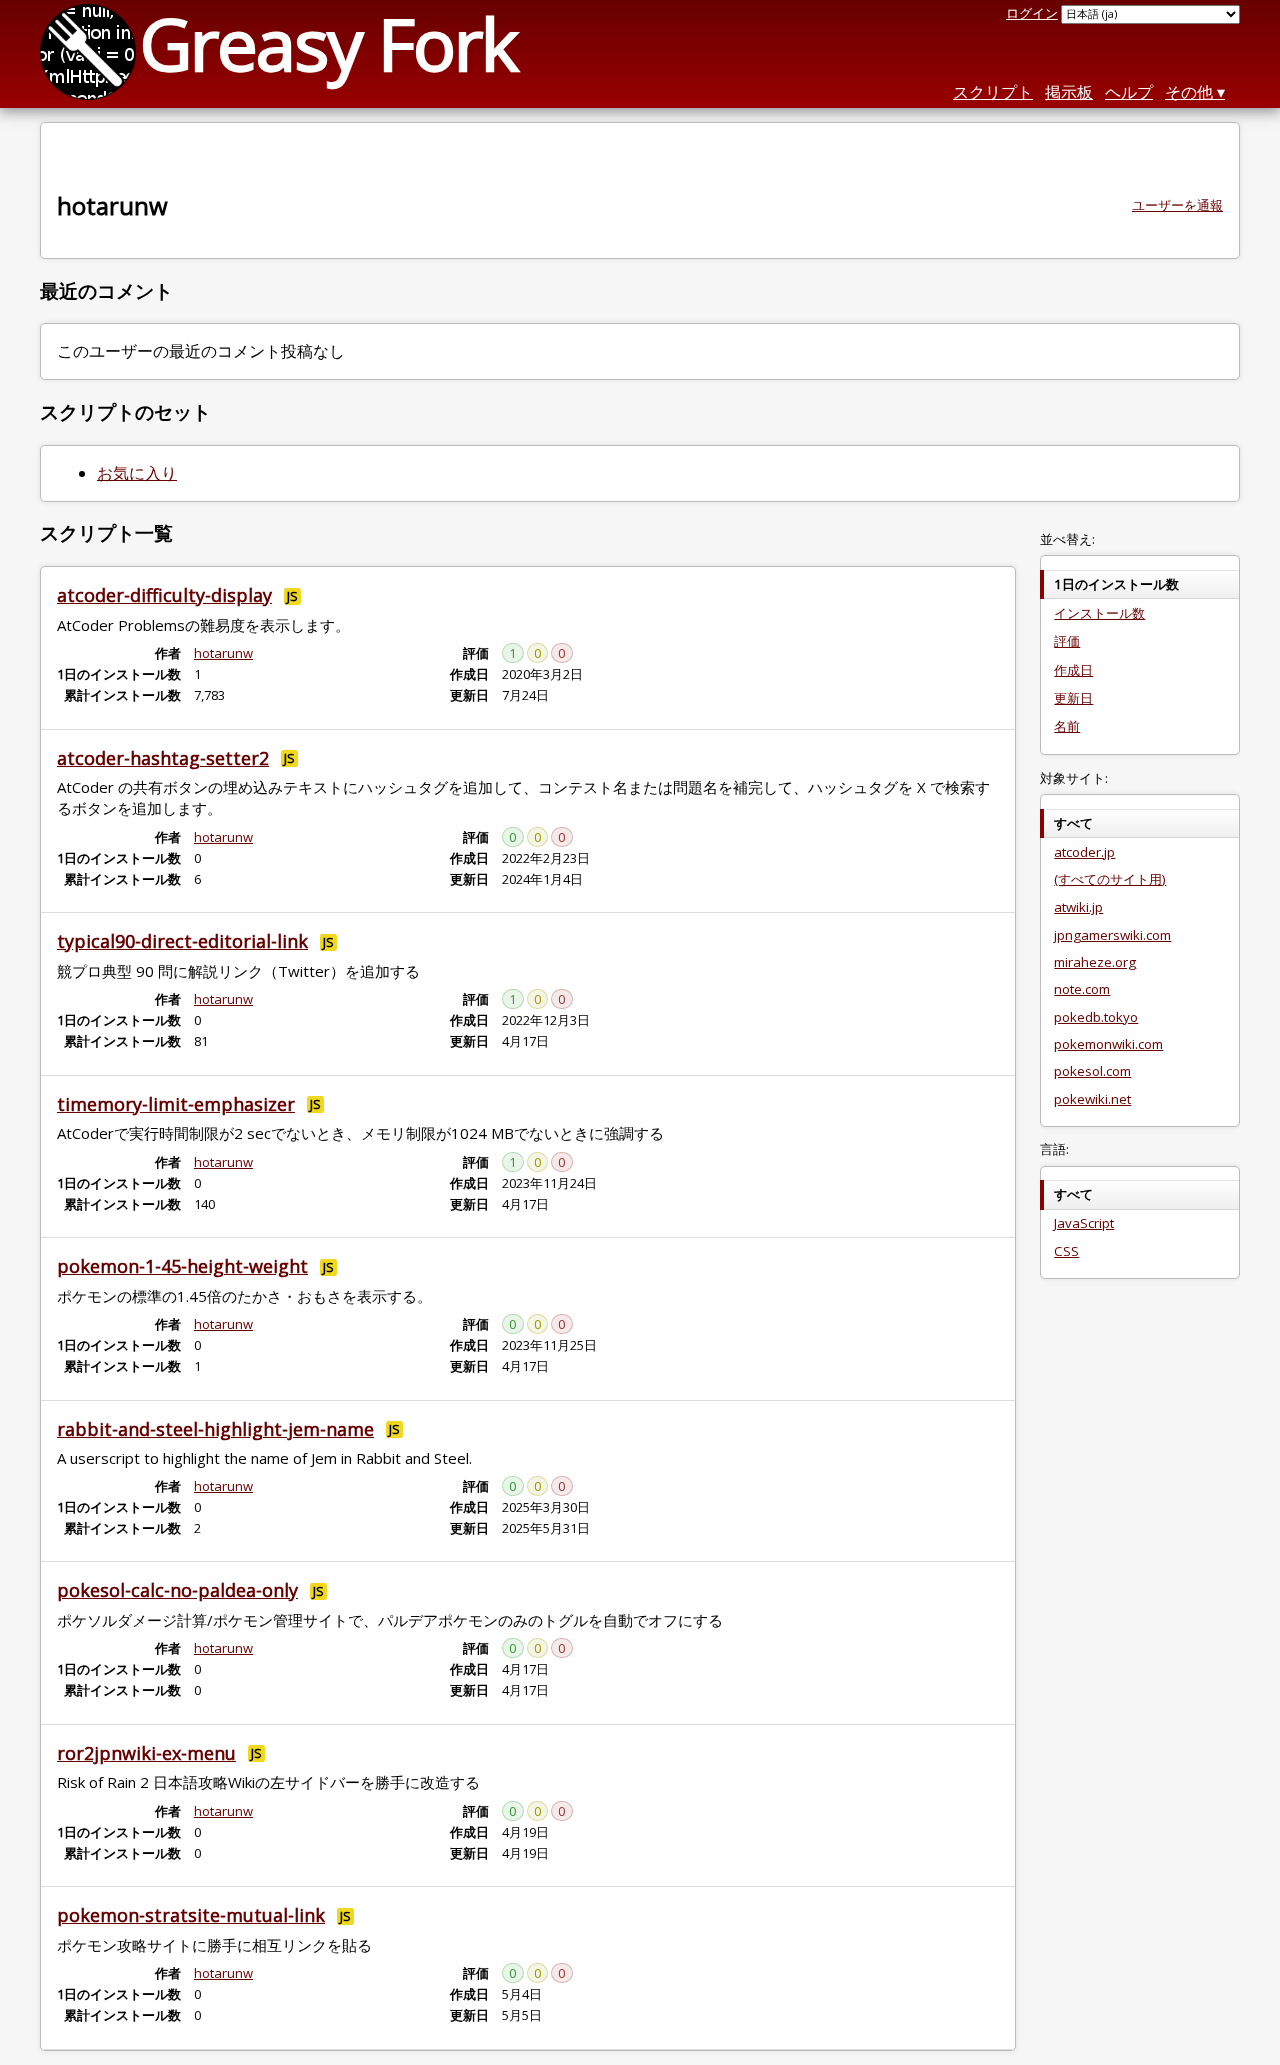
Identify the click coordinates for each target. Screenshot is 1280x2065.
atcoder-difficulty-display (164, 595)
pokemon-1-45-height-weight (182, 1266)
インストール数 (1099, 613)
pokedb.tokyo (1096, 1017)
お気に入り (137, 473)
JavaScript (1084, 1223)
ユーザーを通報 (1177, 205)
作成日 (1073, 670)
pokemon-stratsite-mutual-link (191, 1915)
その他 (1189, 92)
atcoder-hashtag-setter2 (163, 758)
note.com (1082, 989)
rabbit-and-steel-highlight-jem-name (215, 1429)
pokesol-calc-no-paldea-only (177, 1590)
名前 (1067, 726)
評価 (1067, 641)
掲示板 (1069, 92)
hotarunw (223, 653)
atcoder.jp (1084, 852)
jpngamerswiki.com (1112, 935)
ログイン (1032, 13)
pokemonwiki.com (1108, 1044)
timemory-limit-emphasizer (176, 1104)
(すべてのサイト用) (1110, 879)
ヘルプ (1129, 92)
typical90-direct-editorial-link (182, 941)
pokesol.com (1092, 1071)
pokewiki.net (1092, 1099)
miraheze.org (1095, 962)
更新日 (1073, 698)
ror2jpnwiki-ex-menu (146, 1753)
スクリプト (993, 92)
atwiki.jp (1078, 907)
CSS (1066, 1251)
